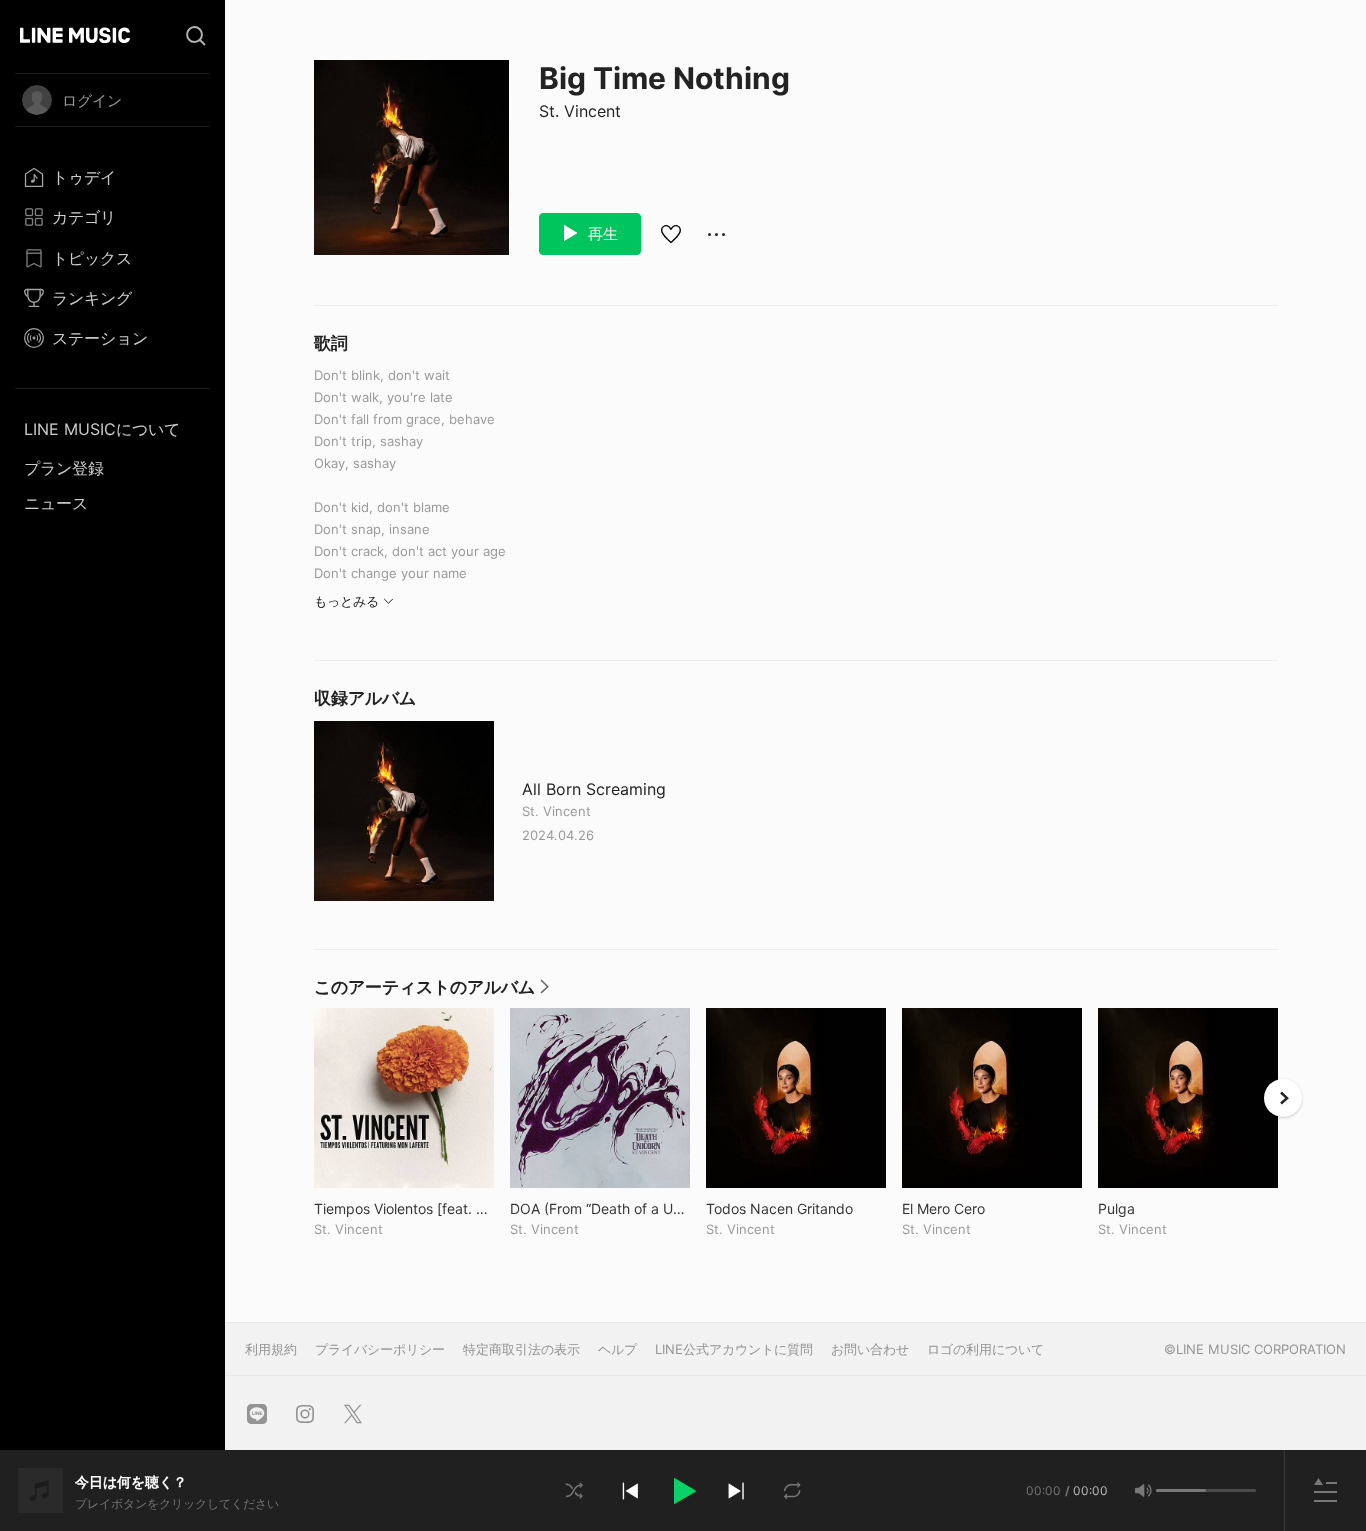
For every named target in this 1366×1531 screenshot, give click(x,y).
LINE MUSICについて (102, 429)
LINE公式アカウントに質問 (734, 1349)
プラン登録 (64, 468)
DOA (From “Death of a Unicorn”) (600, 1208)
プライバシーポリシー (380, 1349)
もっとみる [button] (346, 601)
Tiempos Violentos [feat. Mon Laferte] (404, 1208)
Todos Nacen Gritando (796, 1208)
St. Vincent (580, 111)
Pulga (1158, 1208)
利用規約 (271, 1349)
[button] (683, 1491)
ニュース (56, 503)
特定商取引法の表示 (521, 1349)
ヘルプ (617, 1349)
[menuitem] (112, 177)
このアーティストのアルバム (431, 992)
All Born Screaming (594, 789)
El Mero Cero (985, 1208)
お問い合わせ (870, 1349)
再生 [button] (601, 233)
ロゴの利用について (985, 1349)
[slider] (1181, 1490)
